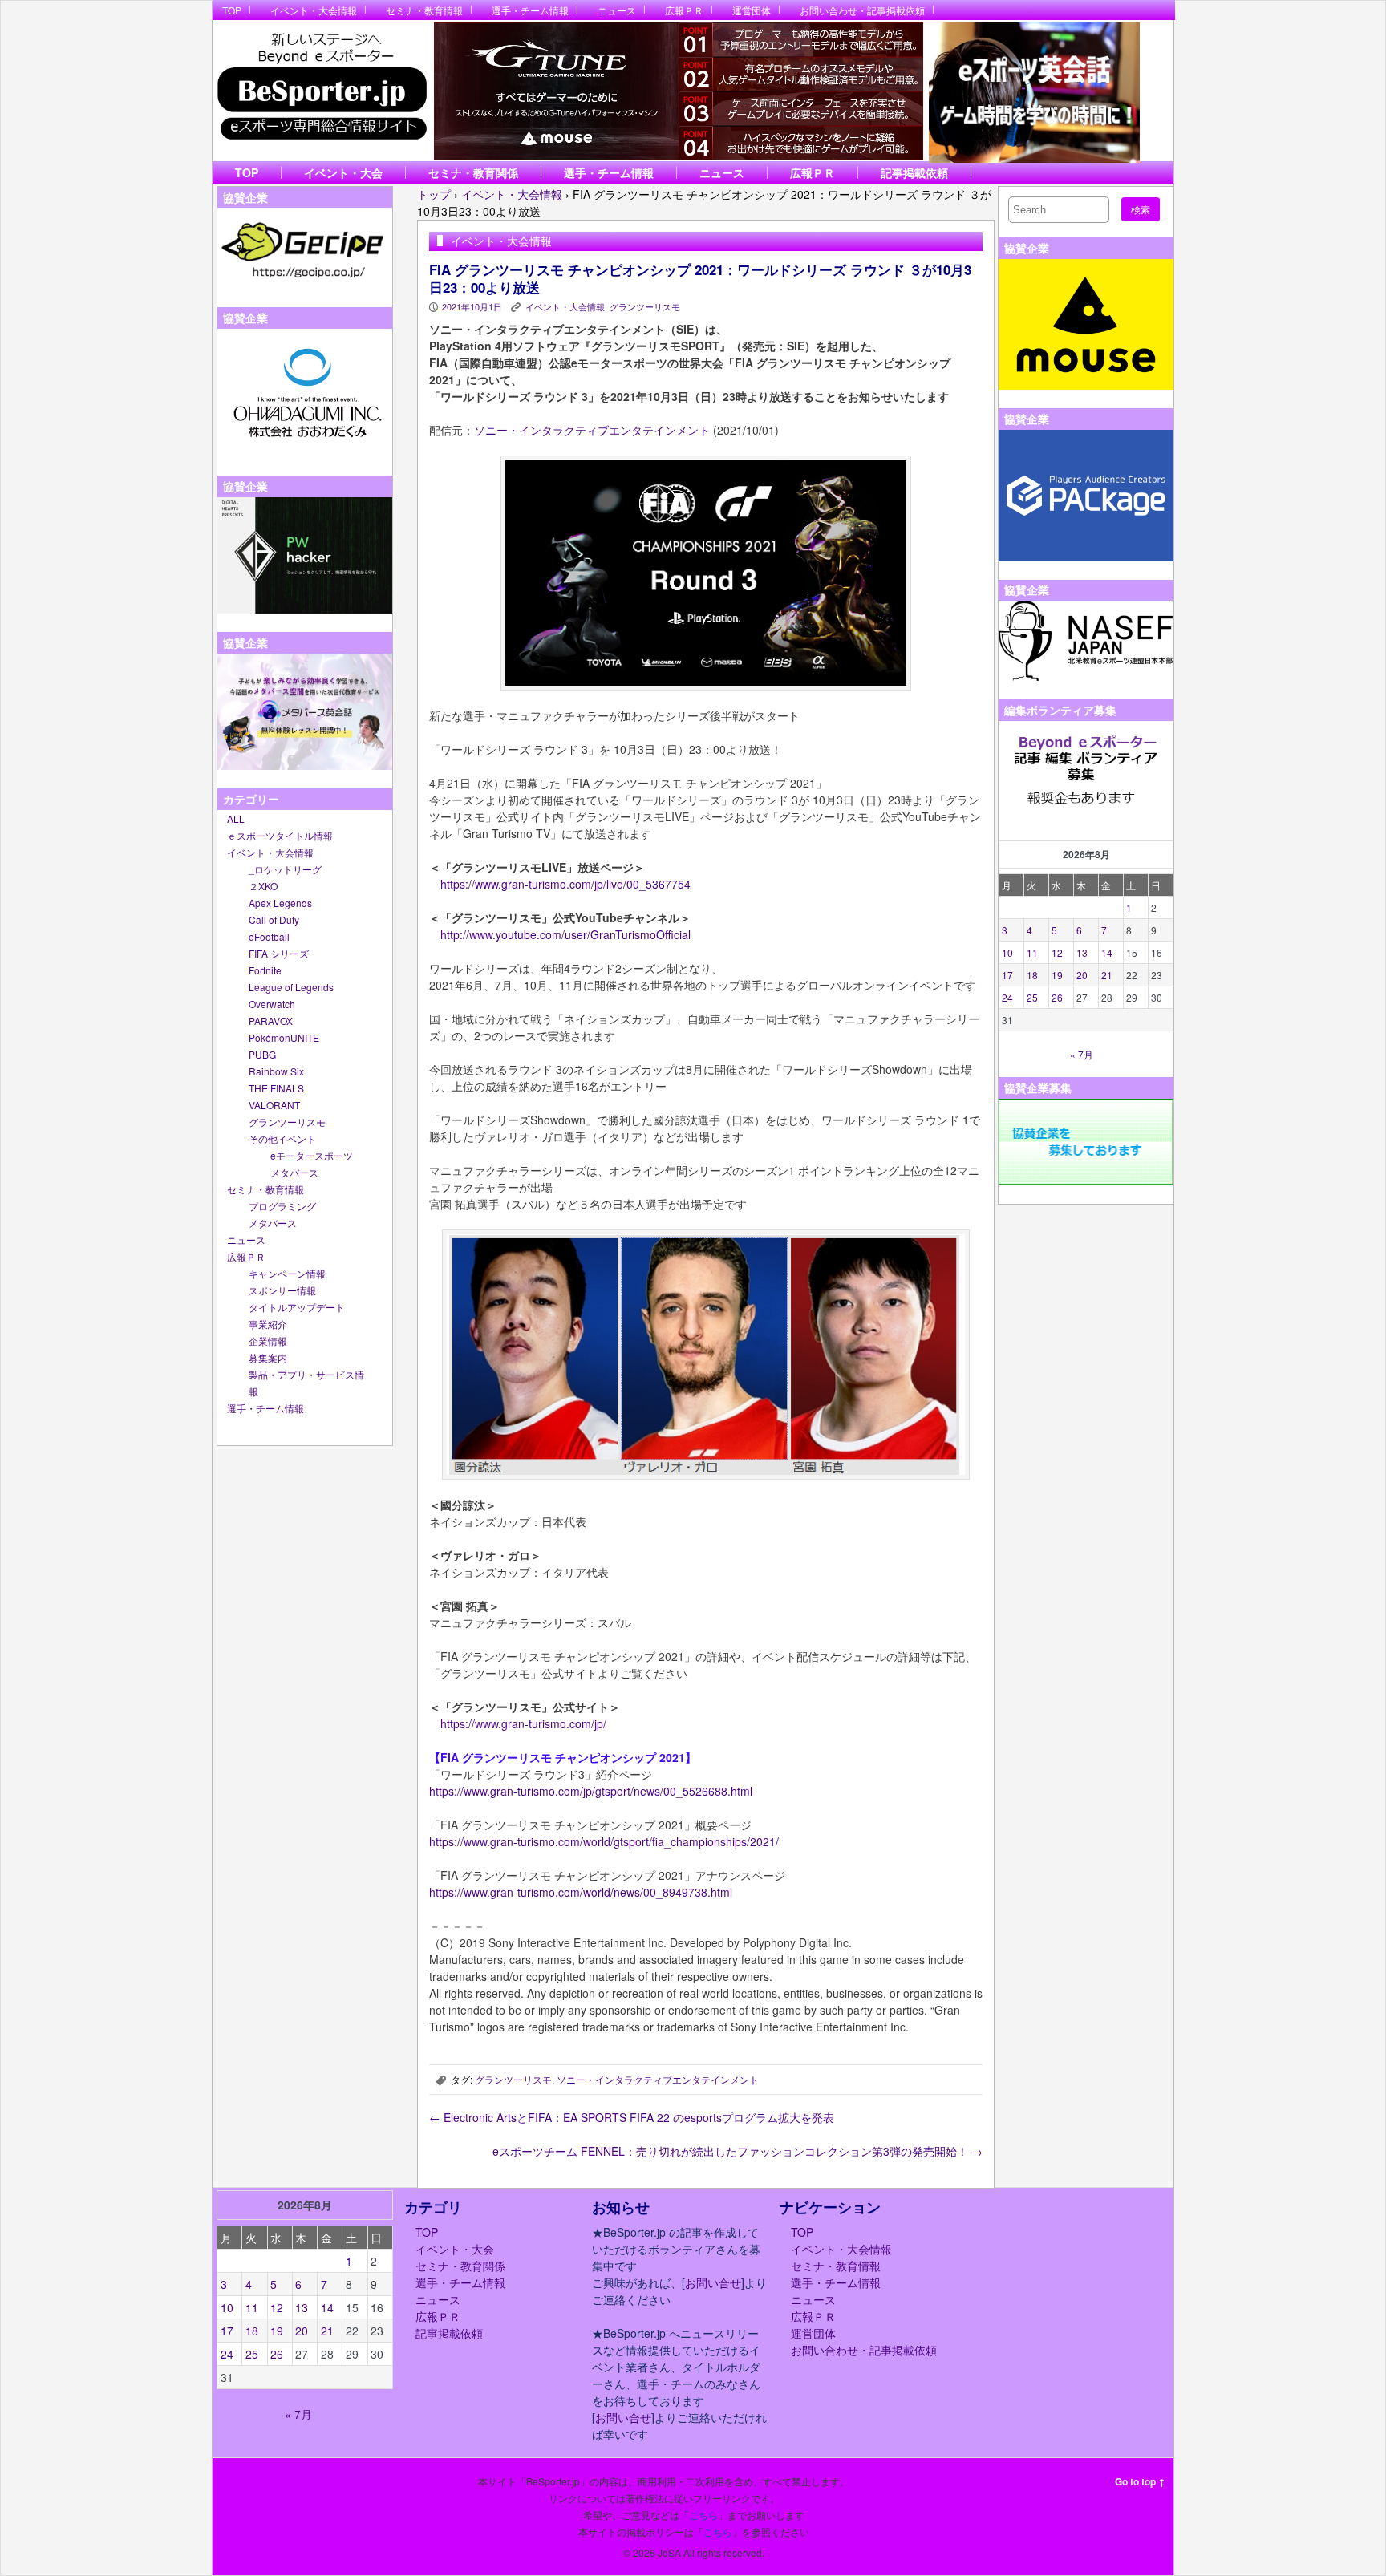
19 (1057, 975)
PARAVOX (271, 1021)
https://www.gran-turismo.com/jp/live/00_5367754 (565, 884)
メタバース (294, 1172)
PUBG (262, 1054)
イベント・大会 (343, 172)
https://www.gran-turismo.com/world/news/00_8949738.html (581, 1892)
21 (1107, 975)
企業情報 (268, 1341)
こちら (703, 2515)
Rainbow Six (276, 1071)
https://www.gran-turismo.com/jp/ (523, 1723)
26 (1057, 997)
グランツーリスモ (287, 1122)
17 (1007, 975)
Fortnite (265, 970)
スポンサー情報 (282, 1290)
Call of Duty (274, 919)
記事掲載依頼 (914, 172)
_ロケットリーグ (285, 869)
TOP (232, 10)
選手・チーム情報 (530, 10)
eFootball (269, 936)
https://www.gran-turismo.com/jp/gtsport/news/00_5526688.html (591, 1791)
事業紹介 (268, 1324)
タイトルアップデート (297, 1307)
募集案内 (268, 1357)
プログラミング (282, 1206)
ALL (236, 818)
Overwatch (272, 1004)
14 (1107, 952)
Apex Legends (280, 903)
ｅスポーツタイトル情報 (280, 835)
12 (1057, 952)
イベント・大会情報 (314, 10)
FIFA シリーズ (279, 953)
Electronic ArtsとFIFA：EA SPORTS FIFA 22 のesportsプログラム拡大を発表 (632, 2117)
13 (1082, 952)
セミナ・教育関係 (473, 172)
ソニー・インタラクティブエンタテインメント (592, 430)
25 (1032, 997)
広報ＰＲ (684, 10)
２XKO (263, 886)
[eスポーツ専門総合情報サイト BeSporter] (321, 91)
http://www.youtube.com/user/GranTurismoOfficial (565, 934)
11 (1032, 952)
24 (1007, 997)
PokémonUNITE (284, 1037)
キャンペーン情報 (287, 1273)
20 (1082, 975)
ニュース (617, 10)
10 (1007, 952)
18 (1032, 975)
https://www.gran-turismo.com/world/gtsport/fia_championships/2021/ (604, 1841)
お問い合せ (713, 2282)
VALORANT (274, 1105)
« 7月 (1082, 1054)
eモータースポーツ (312, 1155)
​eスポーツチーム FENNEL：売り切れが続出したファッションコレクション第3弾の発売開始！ (738, 2151)
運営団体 (752, 10)
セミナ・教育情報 (424, 10)
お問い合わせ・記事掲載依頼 (862, 10)
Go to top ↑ (1140, 2481)
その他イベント (282, 1138)
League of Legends (291, 987)
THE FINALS (276, 1088)
